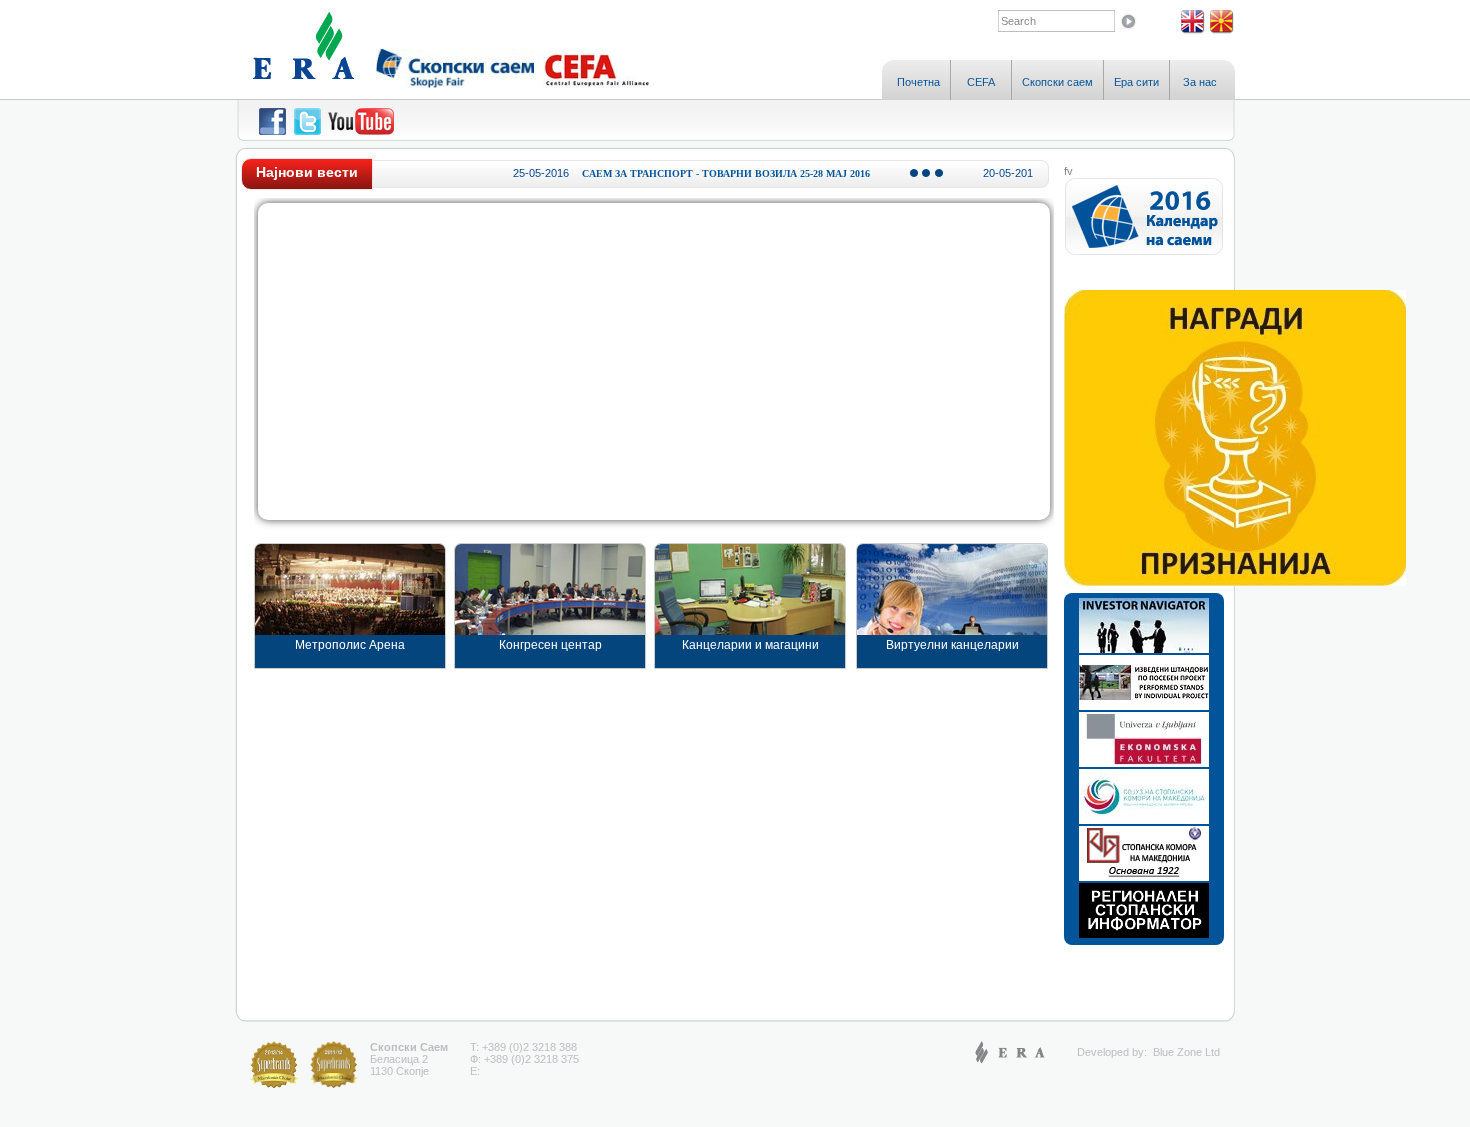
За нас (1200, 82)
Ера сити (1136, 82)
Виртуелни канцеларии (952, 645)
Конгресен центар (550, 645)
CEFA (981, 82)
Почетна (918, 82)
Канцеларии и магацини (750, 645)
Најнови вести (307, 172)
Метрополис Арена (350, 645)
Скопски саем (1057, 82)
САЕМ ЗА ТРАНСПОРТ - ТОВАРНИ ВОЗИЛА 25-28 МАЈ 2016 (698, 173)
